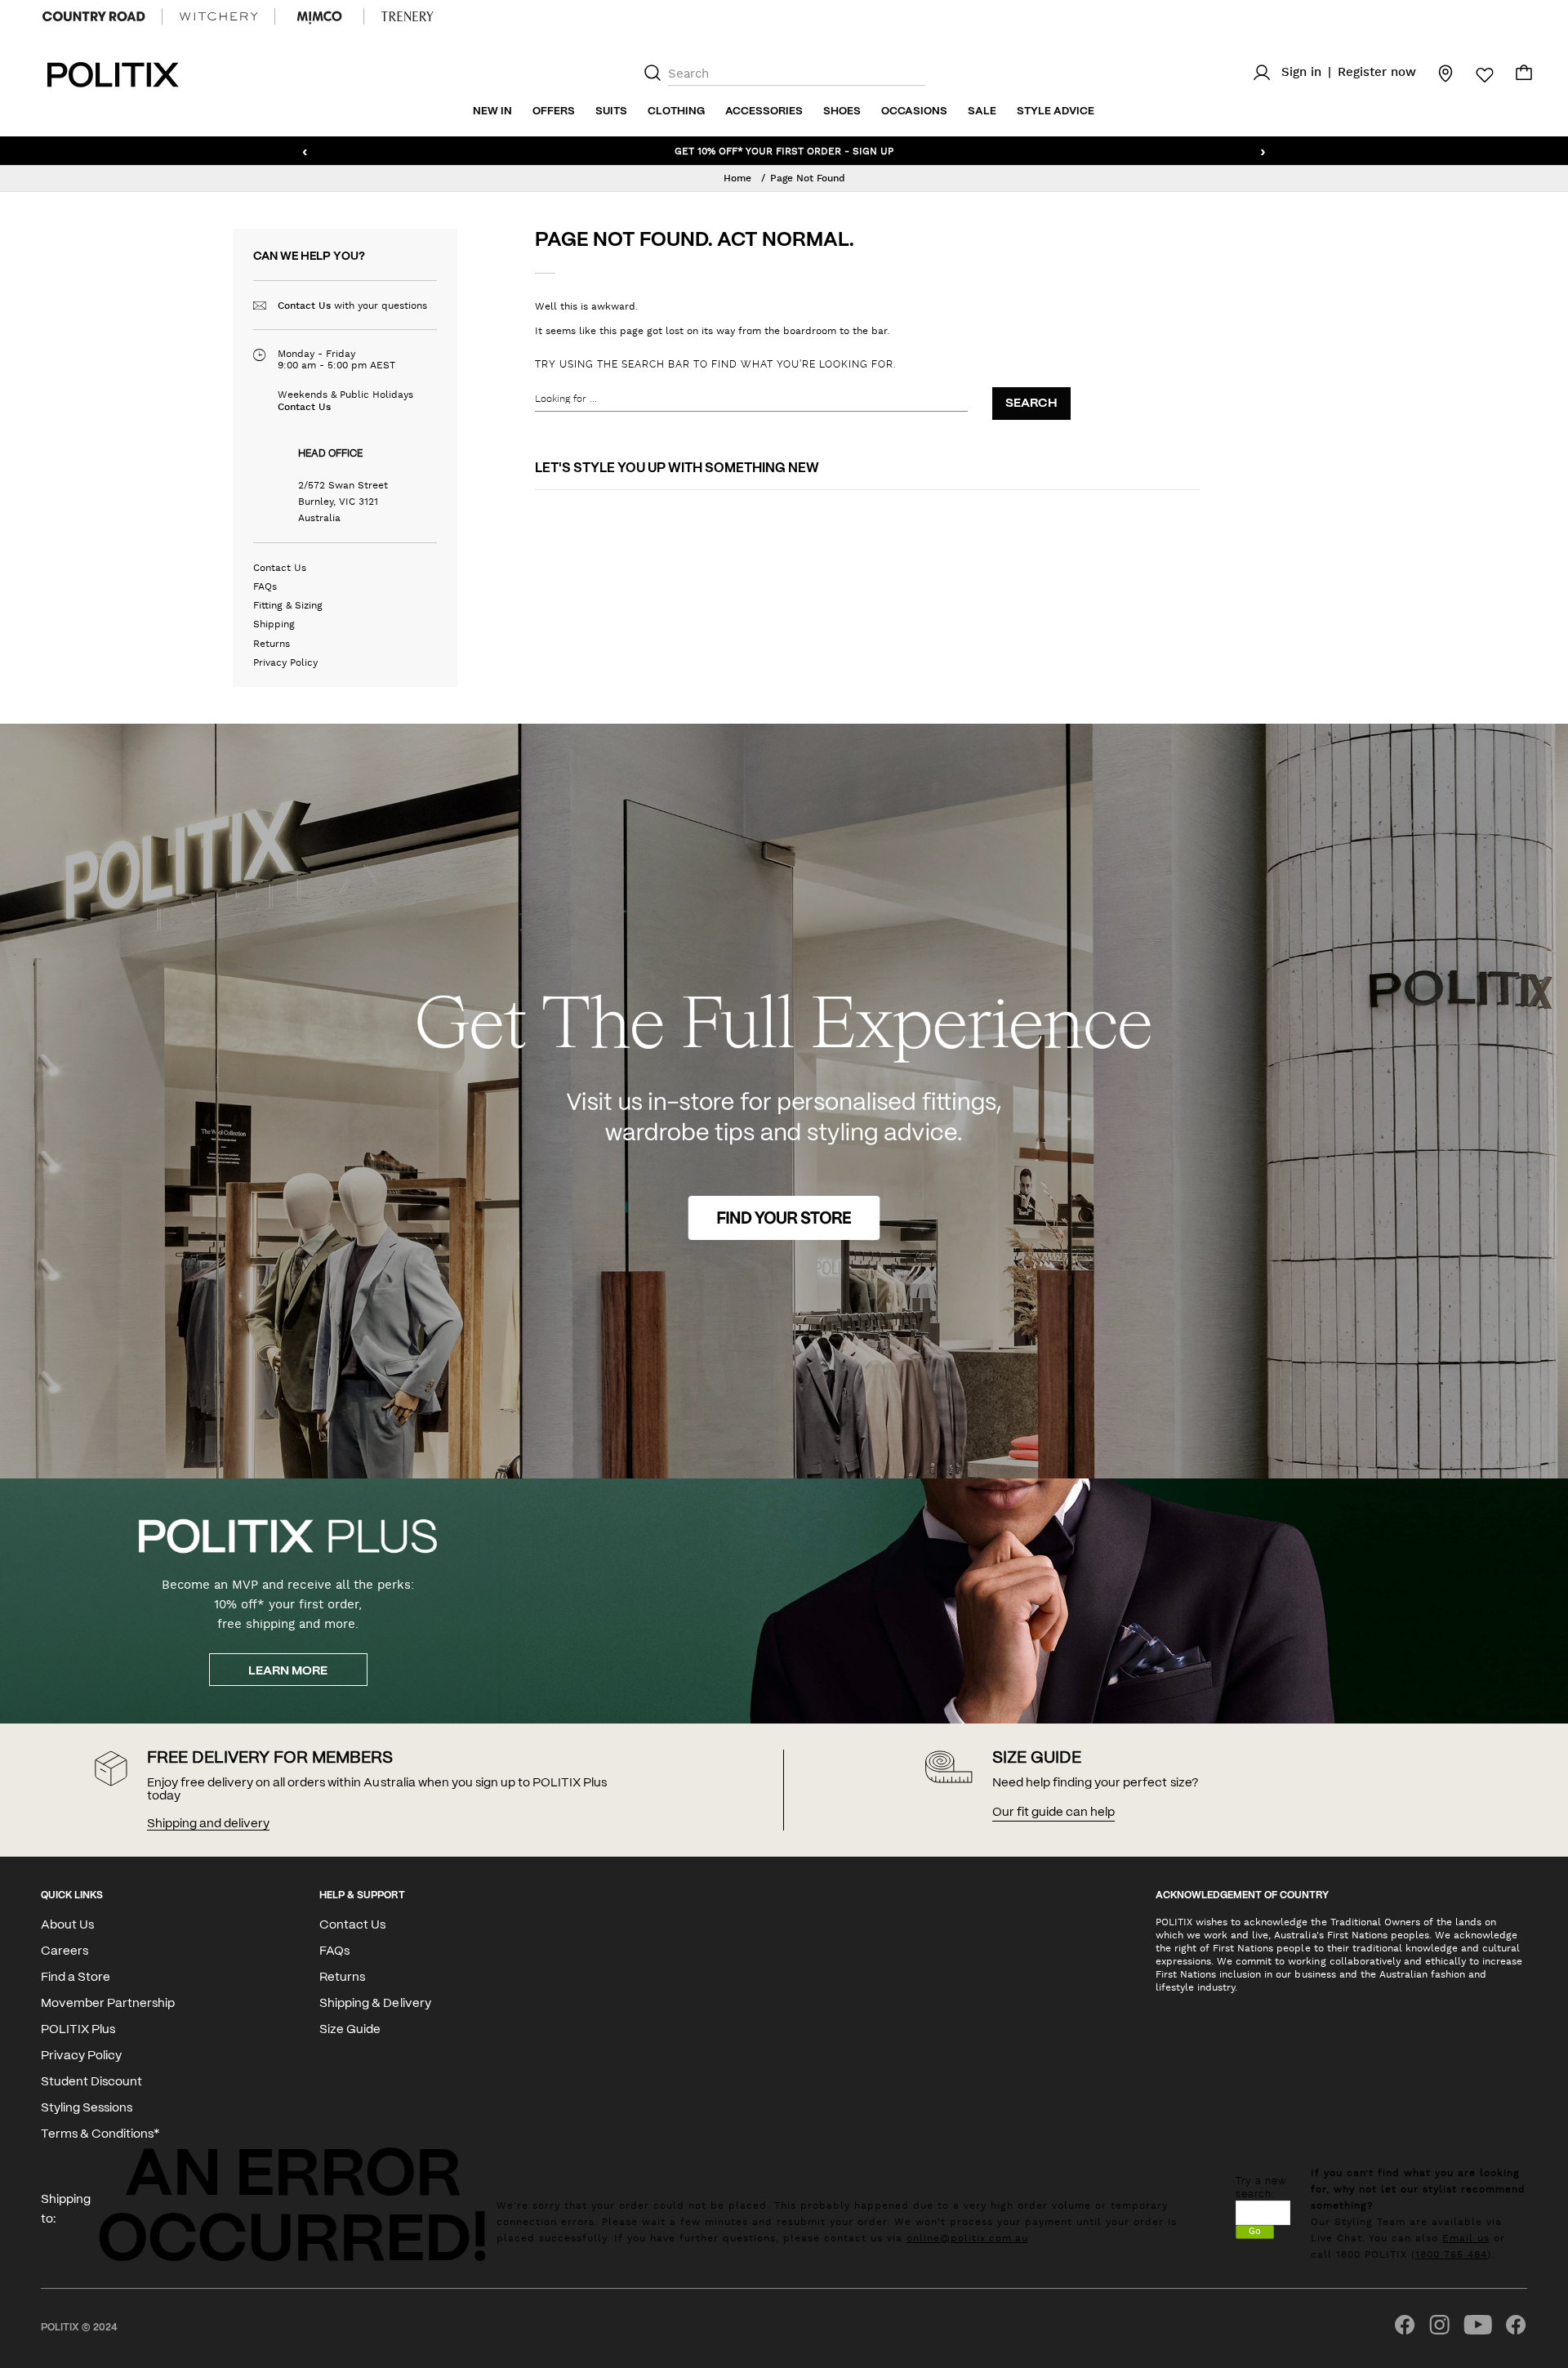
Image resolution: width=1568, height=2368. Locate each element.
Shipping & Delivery (375, 2004)
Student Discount (91, 2082)
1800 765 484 (1451, 2254)
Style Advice (1056, 111)
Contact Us (304, 305)
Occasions (914, 111)
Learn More (288, 1671)
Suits (611, 111)
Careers (65, 1951)
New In (492, 111)
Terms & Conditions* (100, 2134)
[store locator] (1436, 73)
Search (1031, 404)
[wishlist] (1475, 75)
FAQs (265, 586)
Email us (1466, 2238)
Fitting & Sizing (288, 605)
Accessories (764, 111)
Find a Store (76, 1978)
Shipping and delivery (208, 1824)
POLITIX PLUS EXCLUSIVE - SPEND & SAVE (784, 150)
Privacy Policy (285, 662)
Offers (554, 111)
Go (1255, 2231)
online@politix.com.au (967, 2238)
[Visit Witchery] (218, 16)
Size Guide (350, 2030)
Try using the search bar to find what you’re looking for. (715, 364)
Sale (982, 111)
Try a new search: (1261, 2187)
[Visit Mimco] (319, 16)
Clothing (676, 111)
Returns (272, 644)
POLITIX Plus (78, 2030)
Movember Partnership (108, 2004)
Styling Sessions (87, 2108)
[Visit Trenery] (408, 16)
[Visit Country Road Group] (94, 16)
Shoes (842, 111)
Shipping (274, 624)
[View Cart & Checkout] (1524, 77)
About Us (67, 1925)
